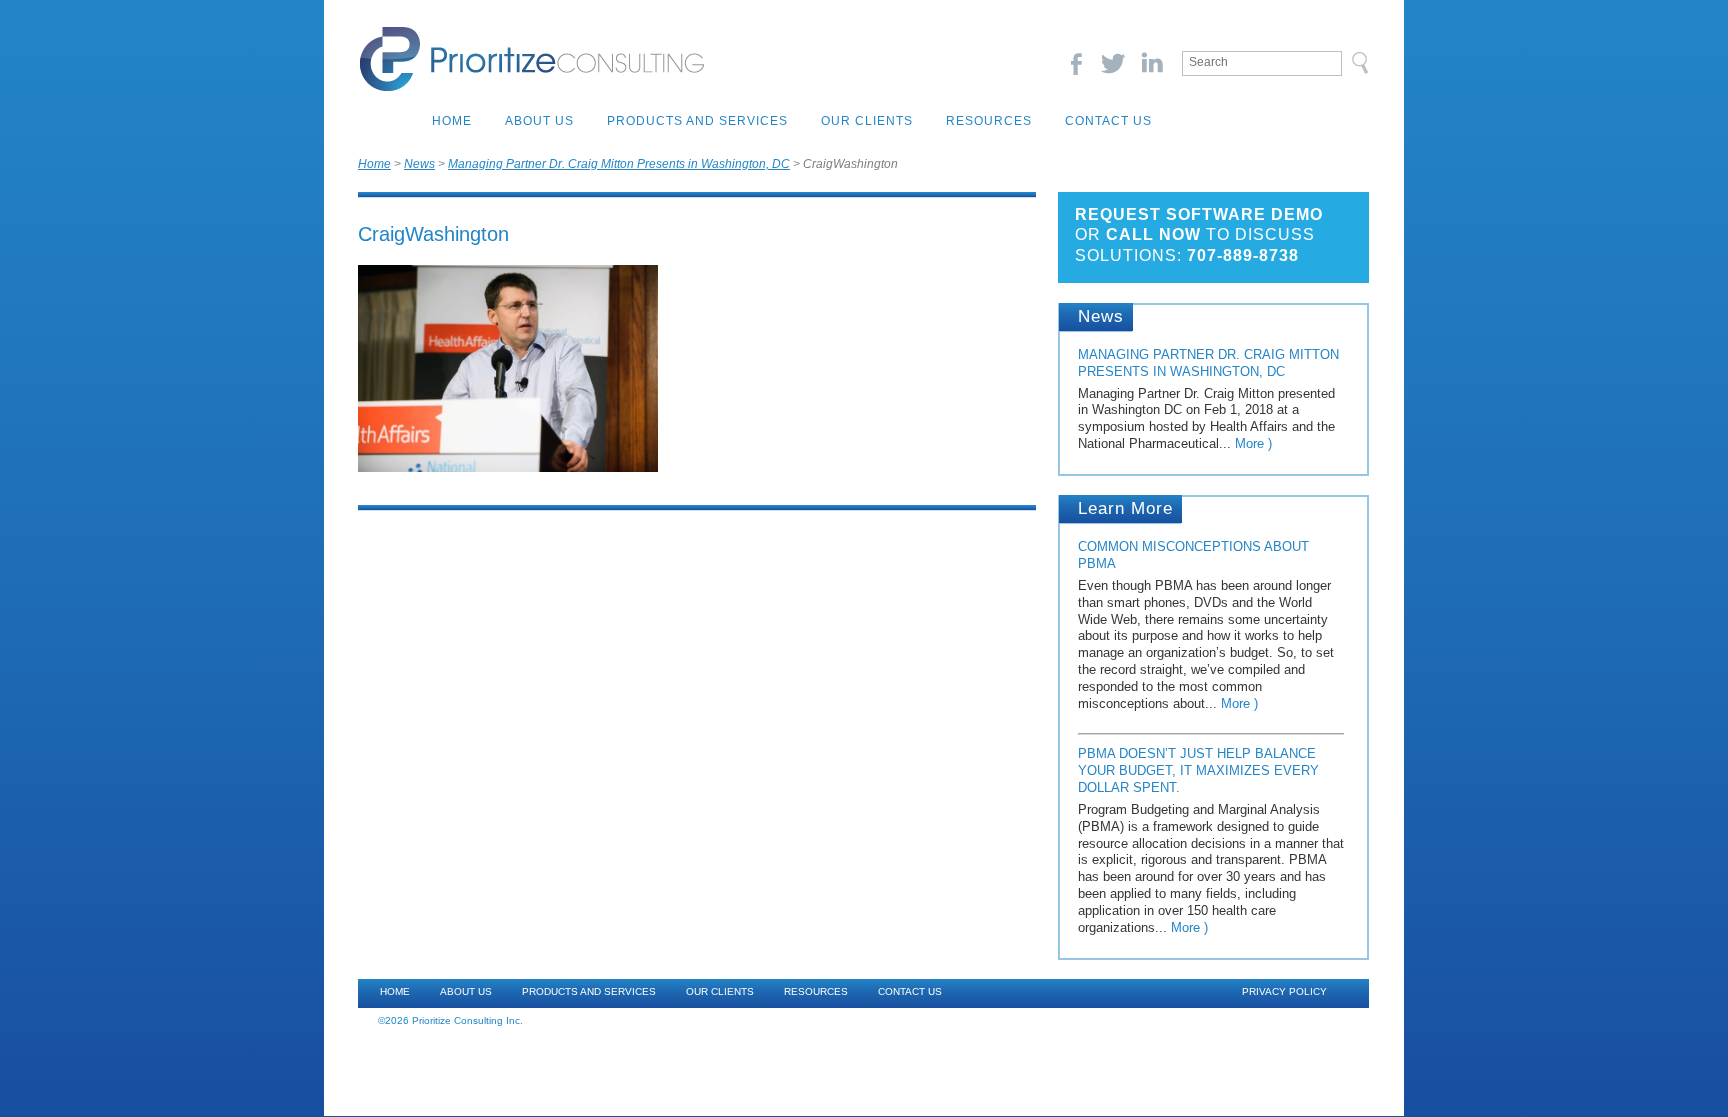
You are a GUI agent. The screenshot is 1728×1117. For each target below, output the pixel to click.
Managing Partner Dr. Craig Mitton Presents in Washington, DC (619, 164)
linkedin (1151, 63)
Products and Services (697, 121)
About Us (539, 121)
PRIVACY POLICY (1284, 991)
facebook (1075, 63)
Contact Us (1108, 121)
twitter (1113, 63)
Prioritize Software (532, 59)
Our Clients (867, 121)
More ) (1253, 443)
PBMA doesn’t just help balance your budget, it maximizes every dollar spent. (1198, 770)
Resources (989, 121)
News (419, 164)
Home (452, 121)
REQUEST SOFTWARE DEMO (1199, 214)
